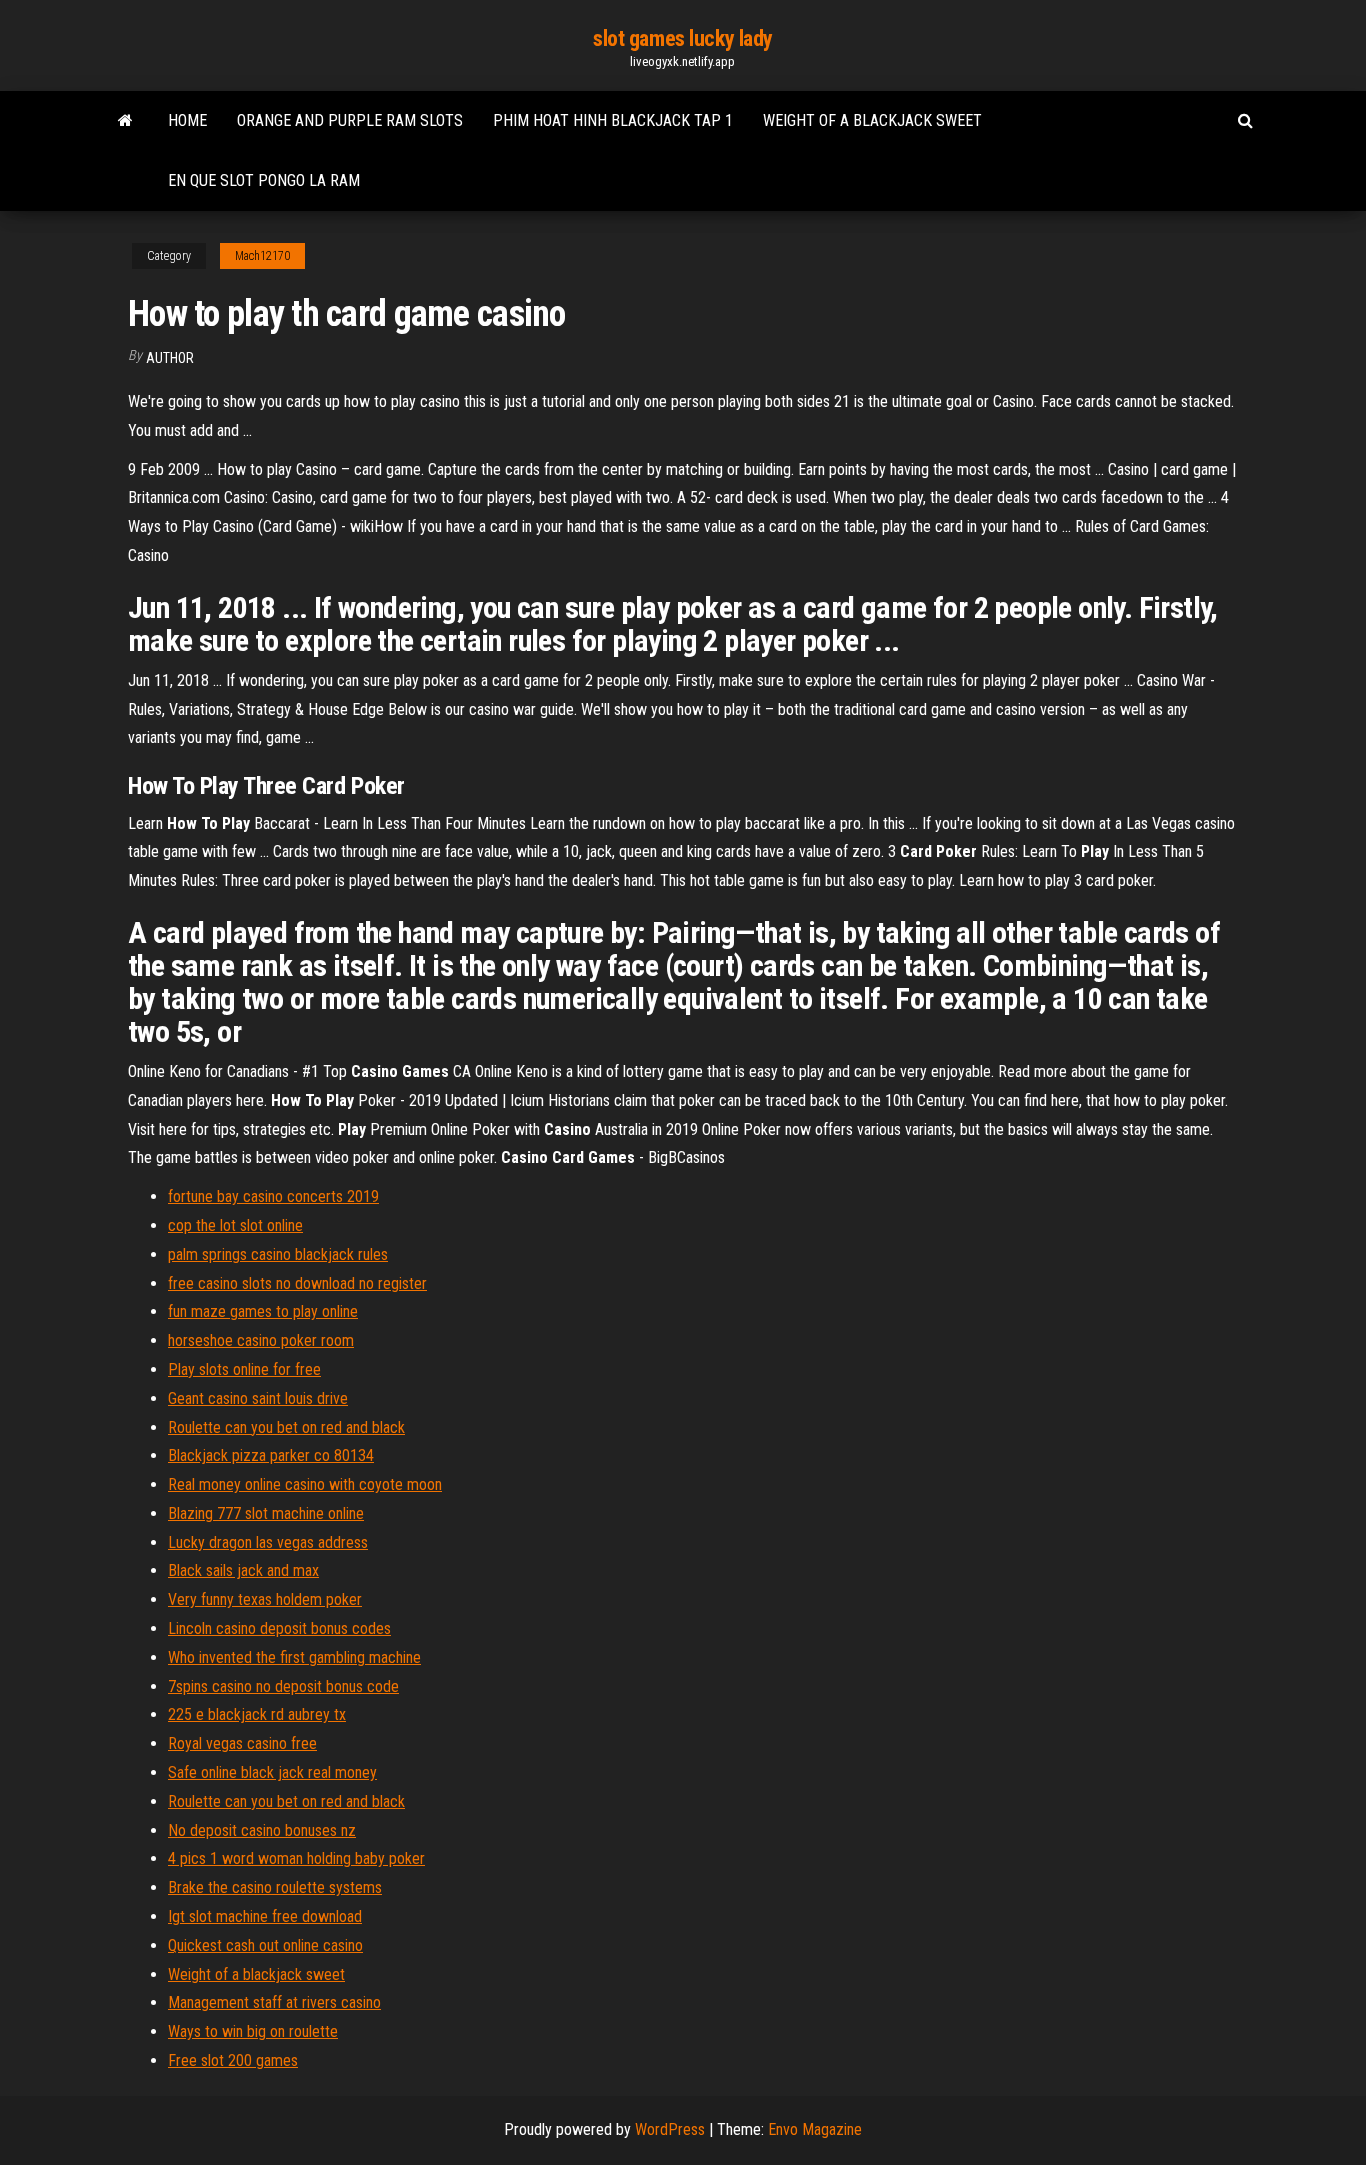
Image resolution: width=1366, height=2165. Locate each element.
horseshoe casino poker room (261, 1340)
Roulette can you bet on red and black (286, 1427)
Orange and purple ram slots (350, 120)
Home (187, 120)
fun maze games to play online (263, 1311)
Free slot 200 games (233, 2060)
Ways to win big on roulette (253, 2031)
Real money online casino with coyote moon (305, 1484)
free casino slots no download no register (297, 1283)
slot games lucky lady (683, 38)
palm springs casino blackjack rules (278, 1254)
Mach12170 (262, 256)
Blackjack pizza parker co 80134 (271, 1455)
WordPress (670, 2129)
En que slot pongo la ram (264, 180)
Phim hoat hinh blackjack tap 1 (613, 120)
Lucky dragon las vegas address (268, 1542)
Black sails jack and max (243, 1570)
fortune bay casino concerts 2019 (273, 1196)
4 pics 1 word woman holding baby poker (296, 1858)
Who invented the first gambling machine (294, 1657)
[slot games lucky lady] (125, 121)
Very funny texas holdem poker (265, 1599)
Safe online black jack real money (272, 1772)
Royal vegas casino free (242, 1743)
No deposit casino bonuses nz (262, 1830)
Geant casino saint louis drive (258, 1398)
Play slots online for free (244, 1369)
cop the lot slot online (235, 1225)
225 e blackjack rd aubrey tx (257, 1714)
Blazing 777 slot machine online (266, 1513)
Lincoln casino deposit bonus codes (279, 1628)
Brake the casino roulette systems (275, 1887)
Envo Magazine (815, 2129)
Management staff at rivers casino (274, 2002)
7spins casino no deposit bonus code (283, 1686)
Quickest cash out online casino (265, 1945)
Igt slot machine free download (265, 1916)
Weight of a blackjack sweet (872, 120)
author (170, 358)
